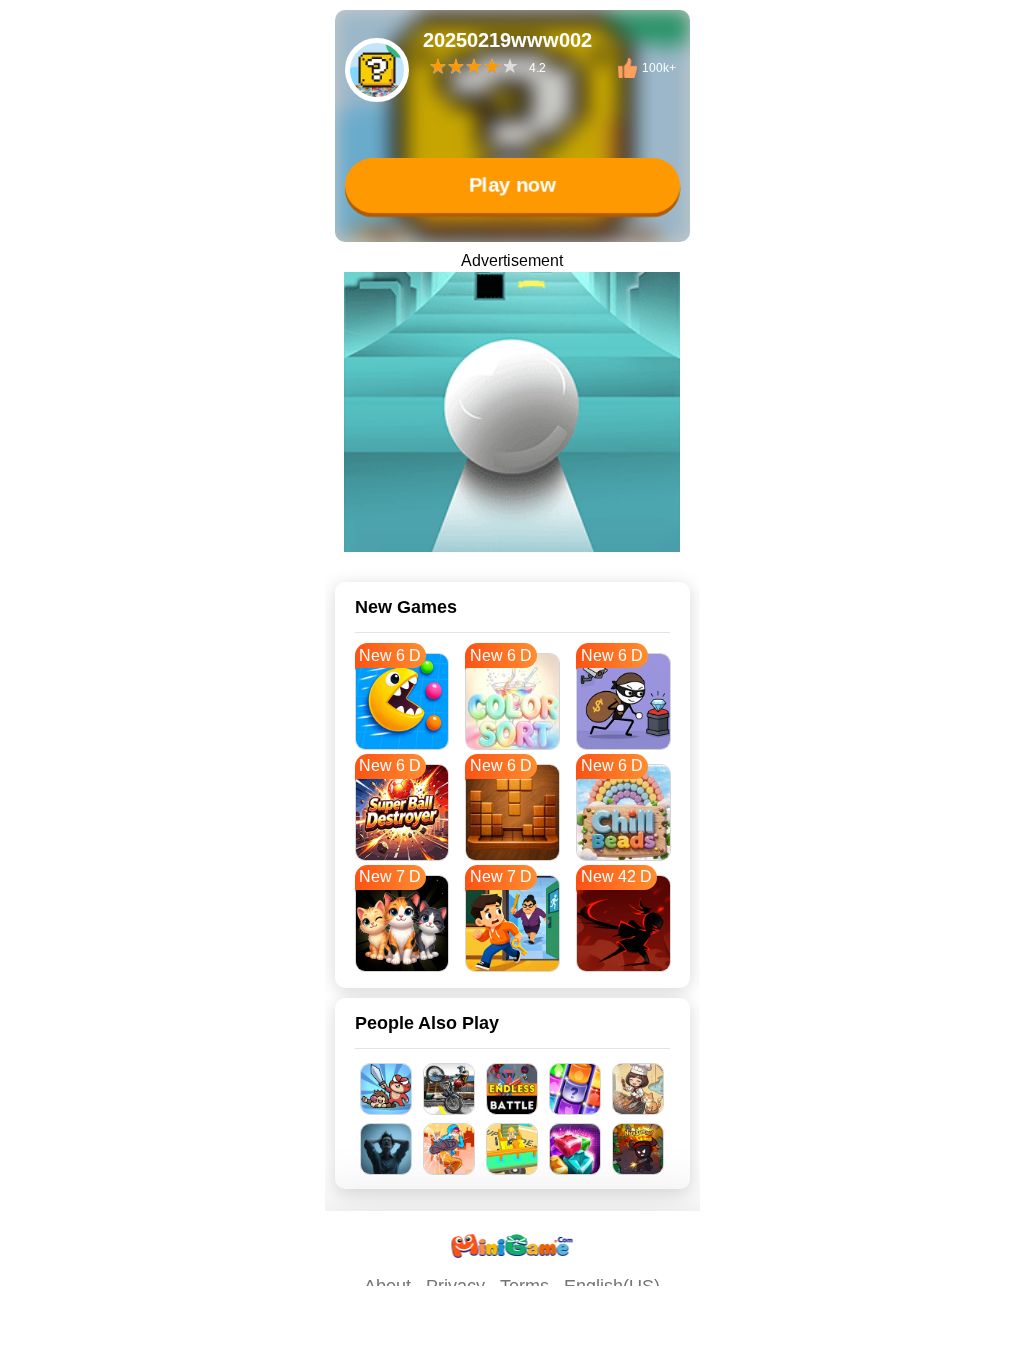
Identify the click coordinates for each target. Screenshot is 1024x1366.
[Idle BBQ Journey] (638, 1089)
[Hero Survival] (638, 1149)
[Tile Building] (512, 1149)
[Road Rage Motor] (449, 1089)
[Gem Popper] (575, 1149)
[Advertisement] (512, 1341)
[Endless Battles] (512, 1089)
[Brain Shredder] (386, 1149)
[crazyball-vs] (512, 412)
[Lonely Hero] (449, 1149)
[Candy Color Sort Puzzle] (575, 1089)
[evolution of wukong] (386, 1089)
